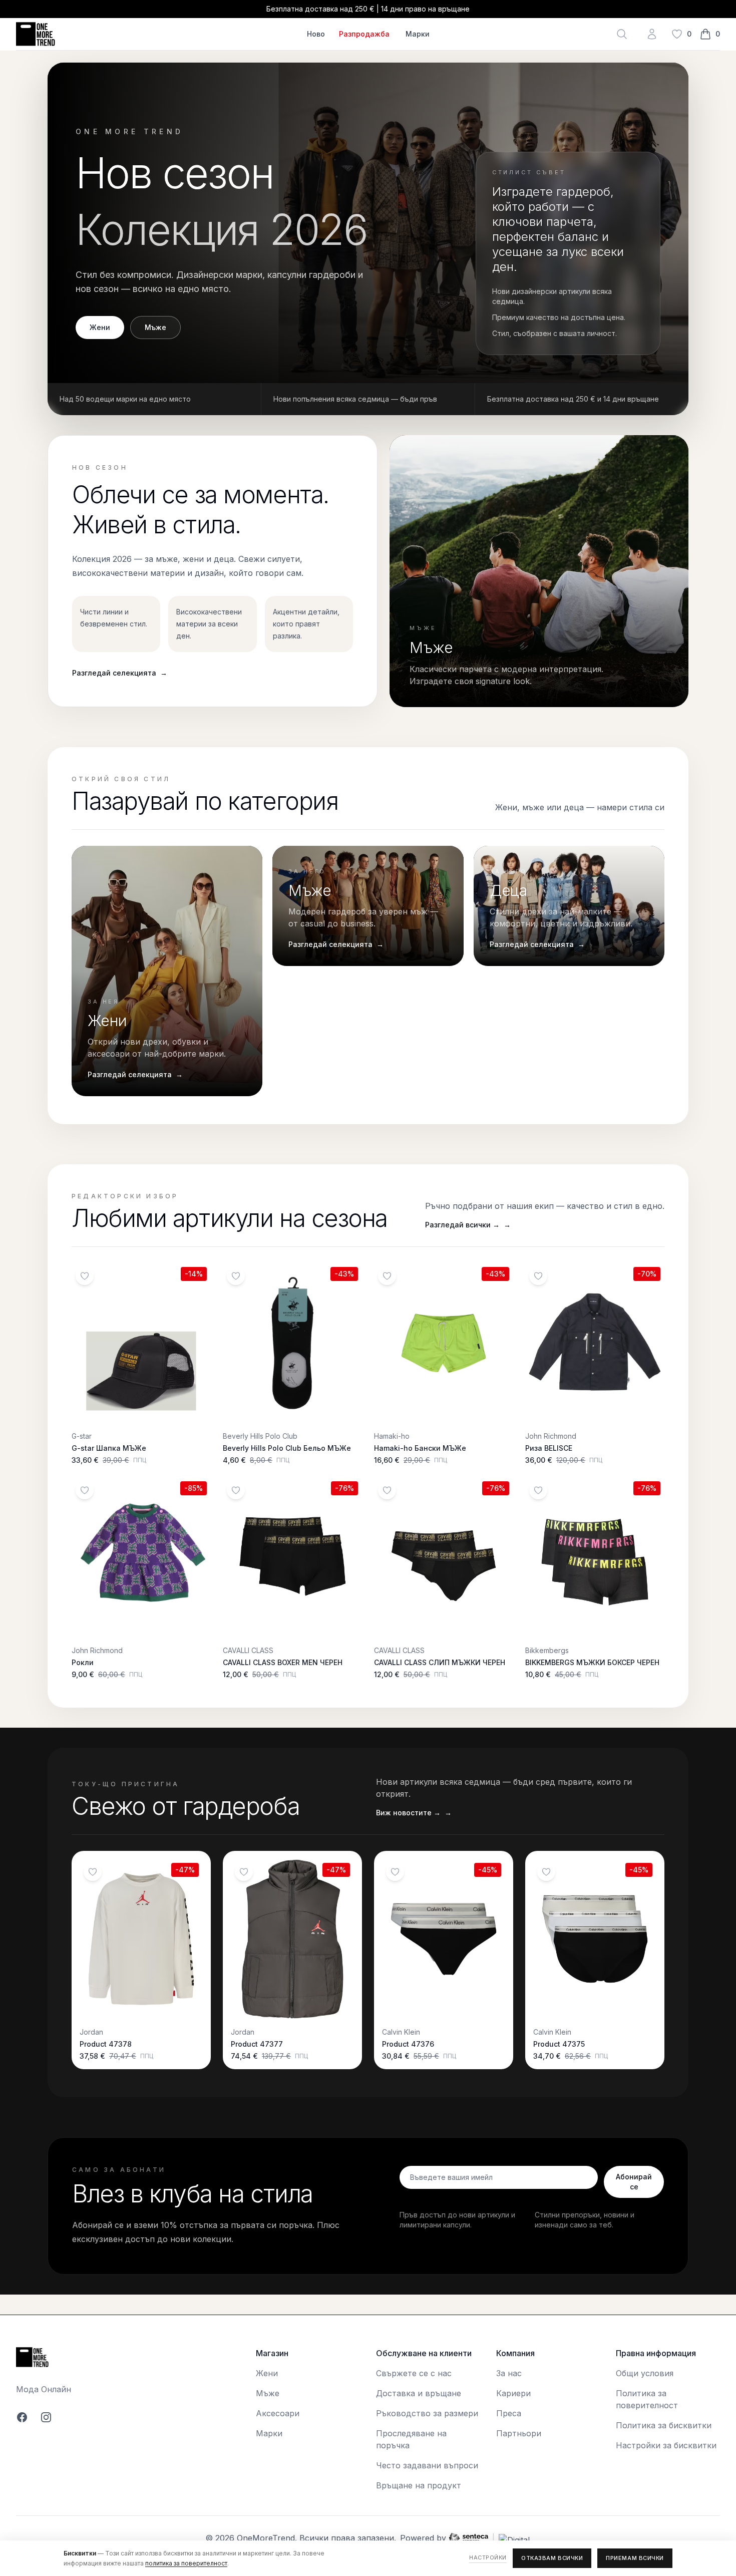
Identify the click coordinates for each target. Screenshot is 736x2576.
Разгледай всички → (468, 1225)
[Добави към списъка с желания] (85, 1276)
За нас (509, 2373)
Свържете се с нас (414, 2373)
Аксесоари (278, 2413)
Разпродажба (364, 34)
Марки (418, 34)
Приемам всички (635, 2558)
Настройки (488, 2557)
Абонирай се (634, 2182)
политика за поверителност (186, 2563)
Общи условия (645, 2373)
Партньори (519, 2433)
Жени (100, 327)
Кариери (513, 2393)
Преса (509, 2413)
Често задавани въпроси (427, 2465)
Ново (316, 34)
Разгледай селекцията (120, 673)
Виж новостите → (414, 1813)
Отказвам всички (552, 2558)
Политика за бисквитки (664, 2425)
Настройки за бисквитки (666, 2445)
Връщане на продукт (419, 2485)
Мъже (155, 327)
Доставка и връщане (419, 2393)
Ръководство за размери (427, 2413)
